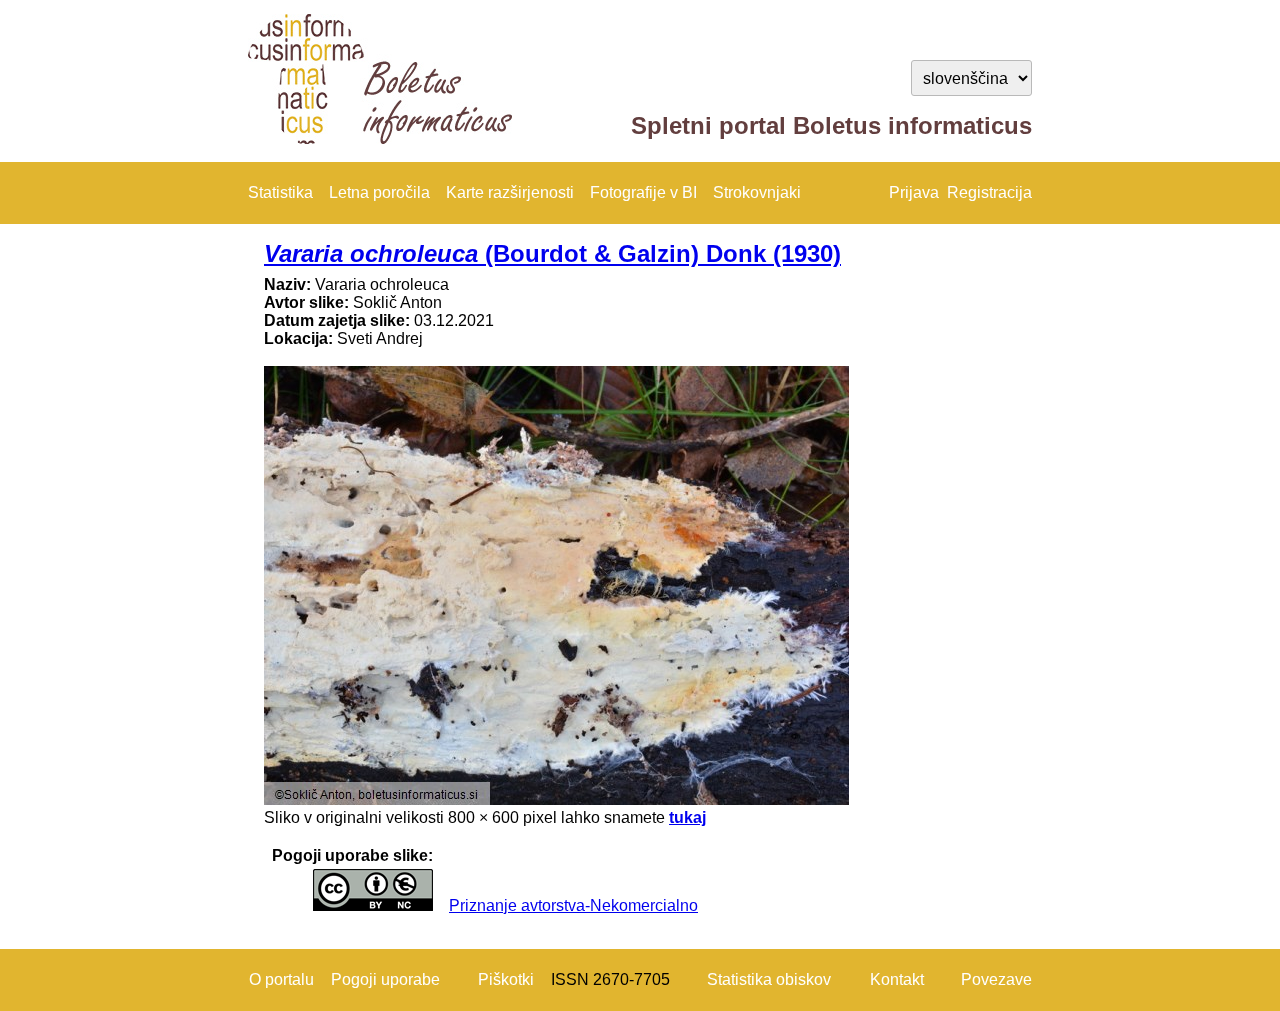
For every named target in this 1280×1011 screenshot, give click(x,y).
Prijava (914, 192)
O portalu (281, 979)
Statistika (280, 192)
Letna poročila (379, 192)
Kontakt (897, 979)
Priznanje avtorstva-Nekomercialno (573, 905)
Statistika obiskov (769, 979)
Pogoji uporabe (385, 979)
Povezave (996, 979)
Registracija (989, 192)
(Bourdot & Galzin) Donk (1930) (552, 253)
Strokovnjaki (757, 192)
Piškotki (506, 979)
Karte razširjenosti (510, 192)
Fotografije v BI (643, 192)
